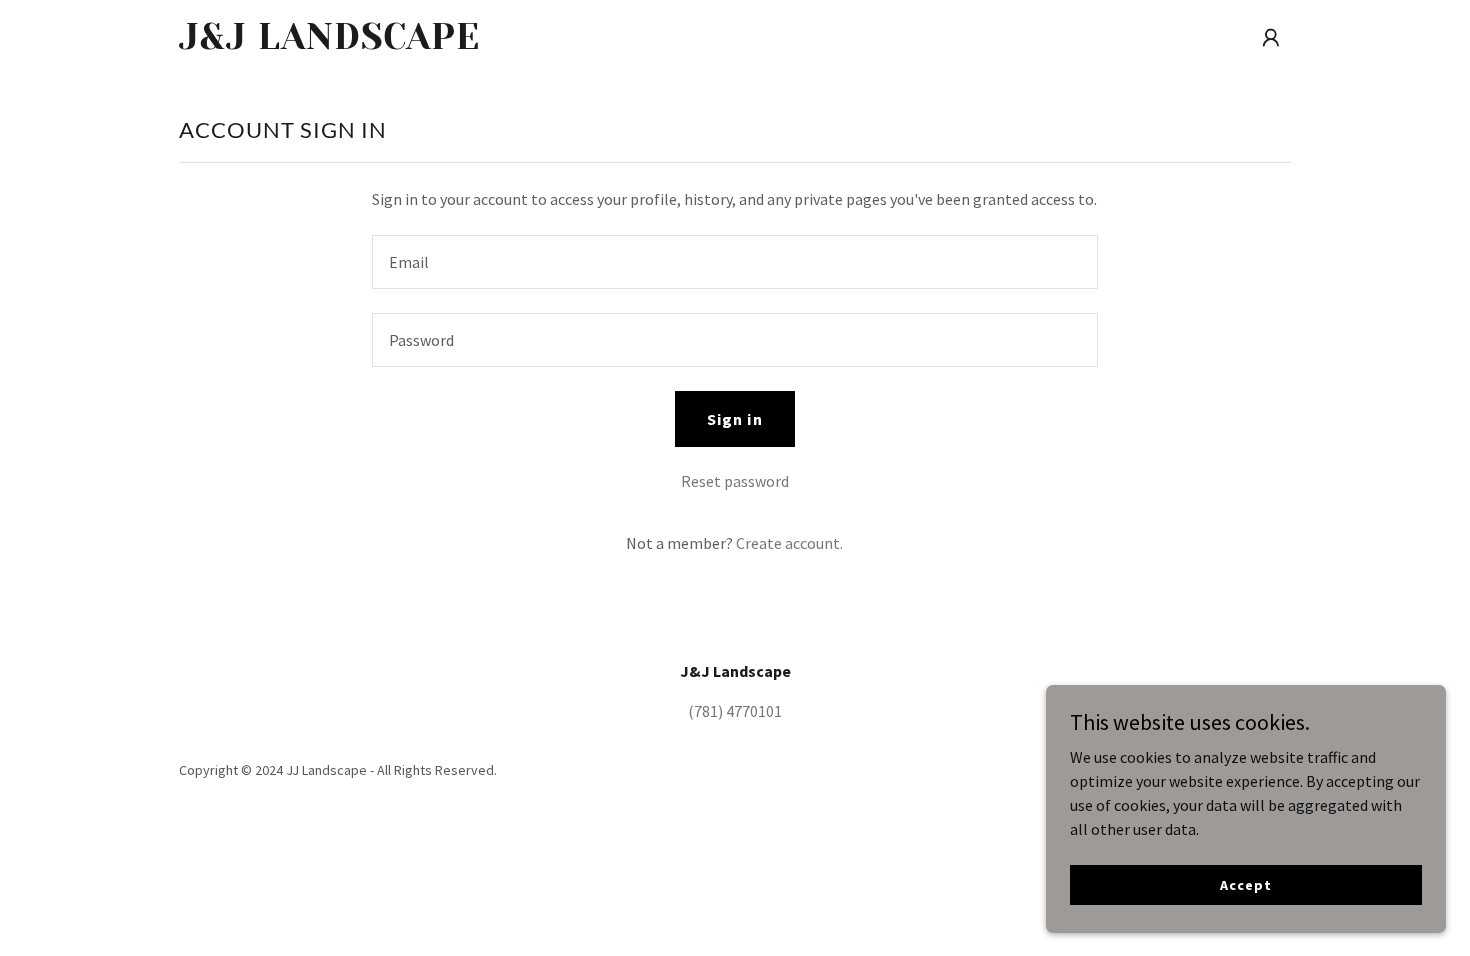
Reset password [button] (735, 481)
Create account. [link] (789, 543)
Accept (1245, 884)
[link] (373, 43)
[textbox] (734, 262)
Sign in (734, 419)
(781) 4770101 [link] (735, 711)
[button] (1271, 38)
